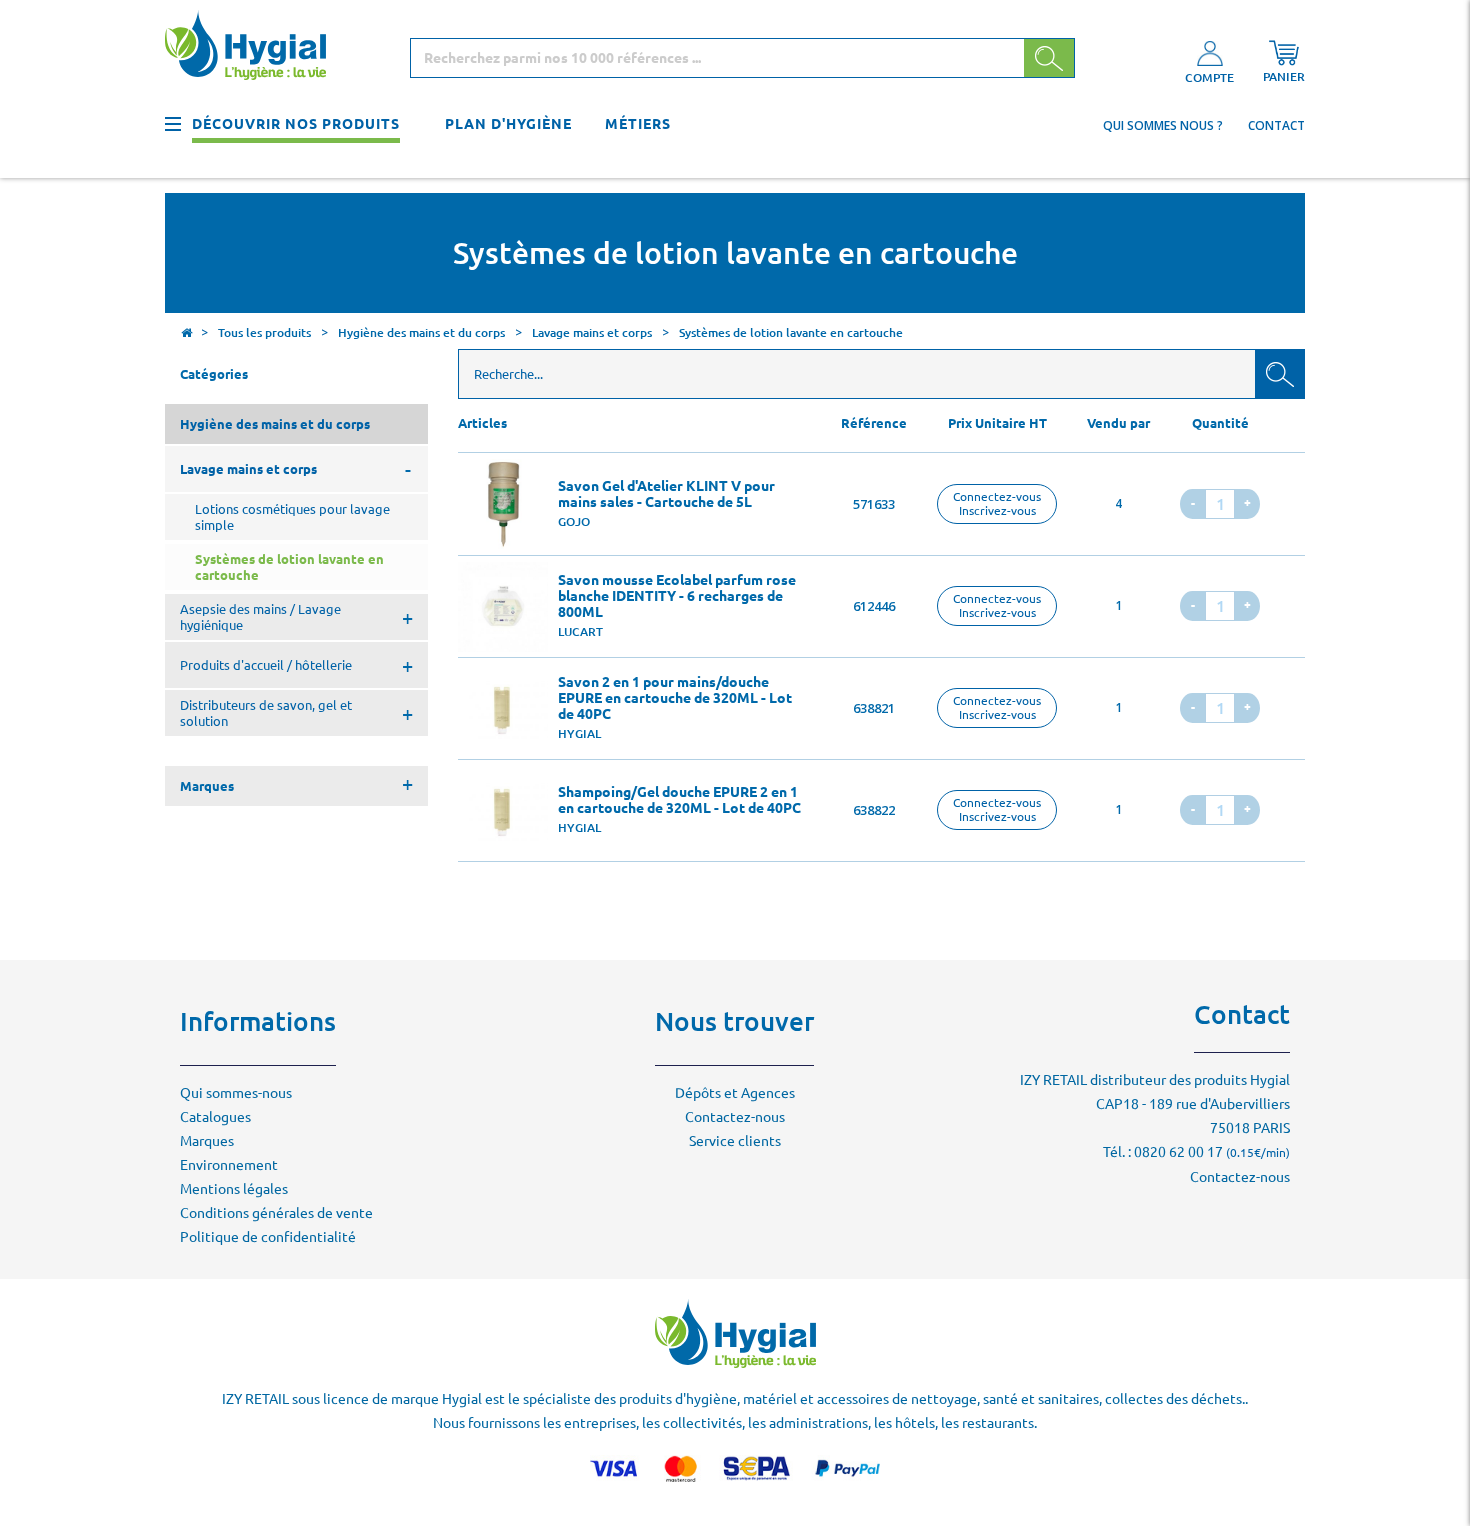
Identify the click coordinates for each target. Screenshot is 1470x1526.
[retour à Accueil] (186, 335)
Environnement (229, 1165)
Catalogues (215, 1117)
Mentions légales (234, 1189)
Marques (207, 1141)
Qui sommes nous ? (1163, 125)
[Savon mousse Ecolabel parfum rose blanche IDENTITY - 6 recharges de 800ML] (503, 607)
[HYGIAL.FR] (253, 48)
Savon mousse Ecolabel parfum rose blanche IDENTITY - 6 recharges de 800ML (677, 596)
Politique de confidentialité (268, 1237)
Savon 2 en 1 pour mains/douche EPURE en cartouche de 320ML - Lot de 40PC (675, 698)
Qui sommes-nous (236, 1093)
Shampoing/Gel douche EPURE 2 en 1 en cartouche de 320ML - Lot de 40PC (679, 800)
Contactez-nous (735, 1117)
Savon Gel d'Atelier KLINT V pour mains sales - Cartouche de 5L (666, 494)
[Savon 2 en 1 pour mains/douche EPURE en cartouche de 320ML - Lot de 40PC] (503, 709)
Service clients (735, 1141)
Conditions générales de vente (276, 1213)
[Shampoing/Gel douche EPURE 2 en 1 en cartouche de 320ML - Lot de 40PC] (503, 811)
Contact (1276, 125)
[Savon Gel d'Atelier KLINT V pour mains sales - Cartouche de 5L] (503, 504)
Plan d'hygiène (508, 124)
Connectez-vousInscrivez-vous (997, 503)
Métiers (638, 124)
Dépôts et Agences (735, 1093)
